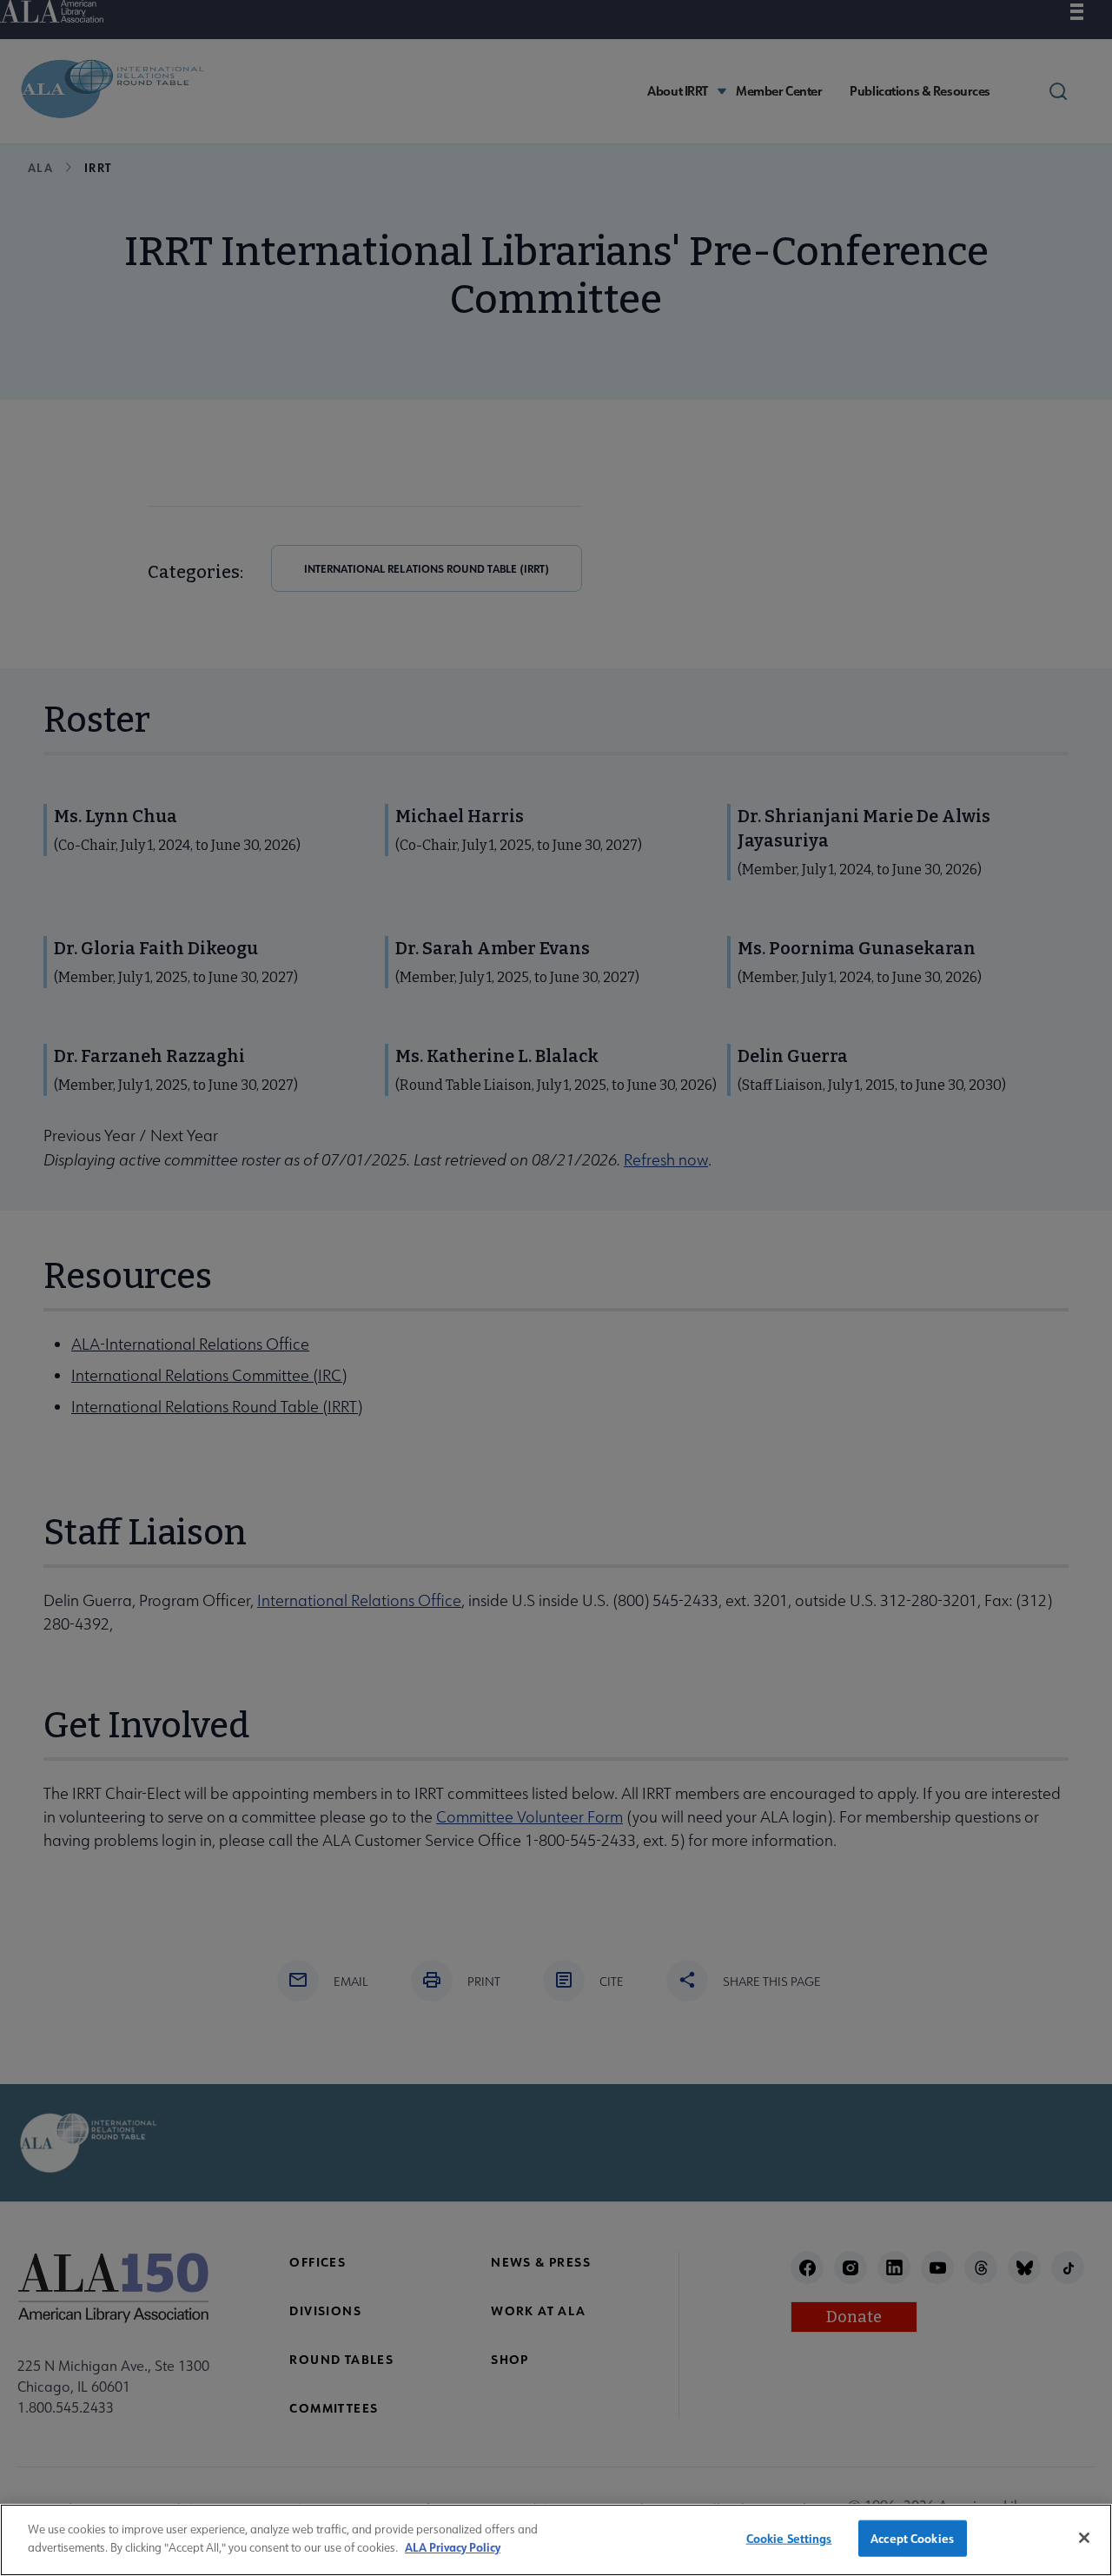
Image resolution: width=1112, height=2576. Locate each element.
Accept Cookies (912, 2538)
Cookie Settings (789, 2538)
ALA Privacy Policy (453, 2546)
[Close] (1084, 2538)
